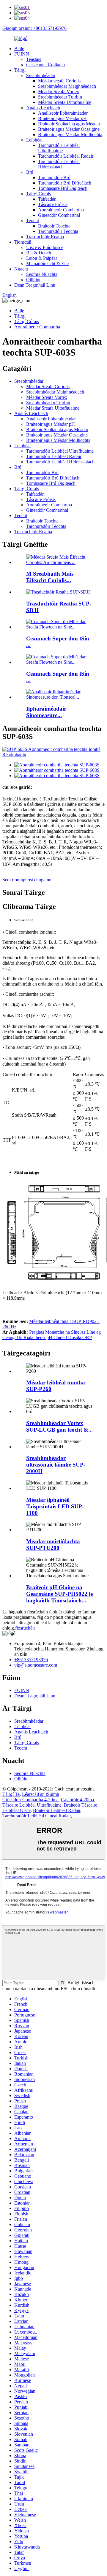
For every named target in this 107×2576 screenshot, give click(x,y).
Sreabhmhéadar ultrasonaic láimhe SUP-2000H (56, 1465)
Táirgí (20, 70)
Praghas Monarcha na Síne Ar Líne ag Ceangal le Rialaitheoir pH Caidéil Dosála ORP (52, 1335)
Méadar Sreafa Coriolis (48, 386)
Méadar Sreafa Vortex (59, 92)
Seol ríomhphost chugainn (27, 880)
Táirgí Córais (38, 194)
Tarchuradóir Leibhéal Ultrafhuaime (59, 148)
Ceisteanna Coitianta (45, 65)
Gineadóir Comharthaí (59, 215)
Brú (30, 172)
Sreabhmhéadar (41, 75)
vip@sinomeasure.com (36, 1665)
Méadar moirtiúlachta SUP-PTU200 (53, 1545)
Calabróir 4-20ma (77, 1800)
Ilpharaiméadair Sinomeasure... (46, 712)
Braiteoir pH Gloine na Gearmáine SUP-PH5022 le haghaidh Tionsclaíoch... (59, 1594)
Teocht (33, 220)
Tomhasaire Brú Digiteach (63, 188)
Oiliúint (33, 280)
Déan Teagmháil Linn (35, 285)
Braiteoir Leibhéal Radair (57, 1810)
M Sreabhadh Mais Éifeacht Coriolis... (50, 577)
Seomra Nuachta (42, 274)
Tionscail (23, 242)
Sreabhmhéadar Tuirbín (60, 97)
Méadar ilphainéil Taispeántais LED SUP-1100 (55, 1506)
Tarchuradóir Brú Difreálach (65, 183)
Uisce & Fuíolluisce (45, 247)
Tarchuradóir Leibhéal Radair (66, 156)
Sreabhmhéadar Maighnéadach (67, 86)
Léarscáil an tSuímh (41, 1794)
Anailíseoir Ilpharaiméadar (63, 113)
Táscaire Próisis (53, 204)
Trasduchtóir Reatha (45, 237)
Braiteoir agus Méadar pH (62, 118)
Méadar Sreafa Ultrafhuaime (65, 102)
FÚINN (22, 54)
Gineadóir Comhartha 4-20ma (30, 1800)
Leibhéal (34, 140)
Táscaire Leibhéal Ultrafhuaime (32, 1805)
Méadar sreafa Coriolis (59, 81)
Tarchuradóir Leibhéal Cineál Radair (37, 1816)
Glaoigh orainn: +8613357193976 (34, 28)
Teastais (34, 59)
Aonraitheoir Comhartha (61, 210)
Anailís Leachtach (43, 108)
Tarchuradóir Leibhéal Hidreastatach (59, 164)
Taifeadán (47, 199)
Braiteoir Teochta (54, 226)
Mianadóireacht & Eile (47, 263)
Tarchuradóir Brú (54, 177)
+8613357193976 (31, 1660)
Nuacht (21, 269)
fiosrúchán (25, 1628)
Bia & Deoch (39, 253)
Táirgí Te (11, 1794)
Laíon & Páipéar (42, 258)
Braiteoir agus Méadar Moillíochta (70, 135)
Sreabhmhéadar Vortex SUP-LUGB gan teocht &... (59, 1426)
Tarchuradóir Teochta (58, 231)
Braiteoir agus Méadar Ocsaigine (69, 129)
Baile (19, 49)
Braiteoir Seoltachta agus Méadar (69, 124)
